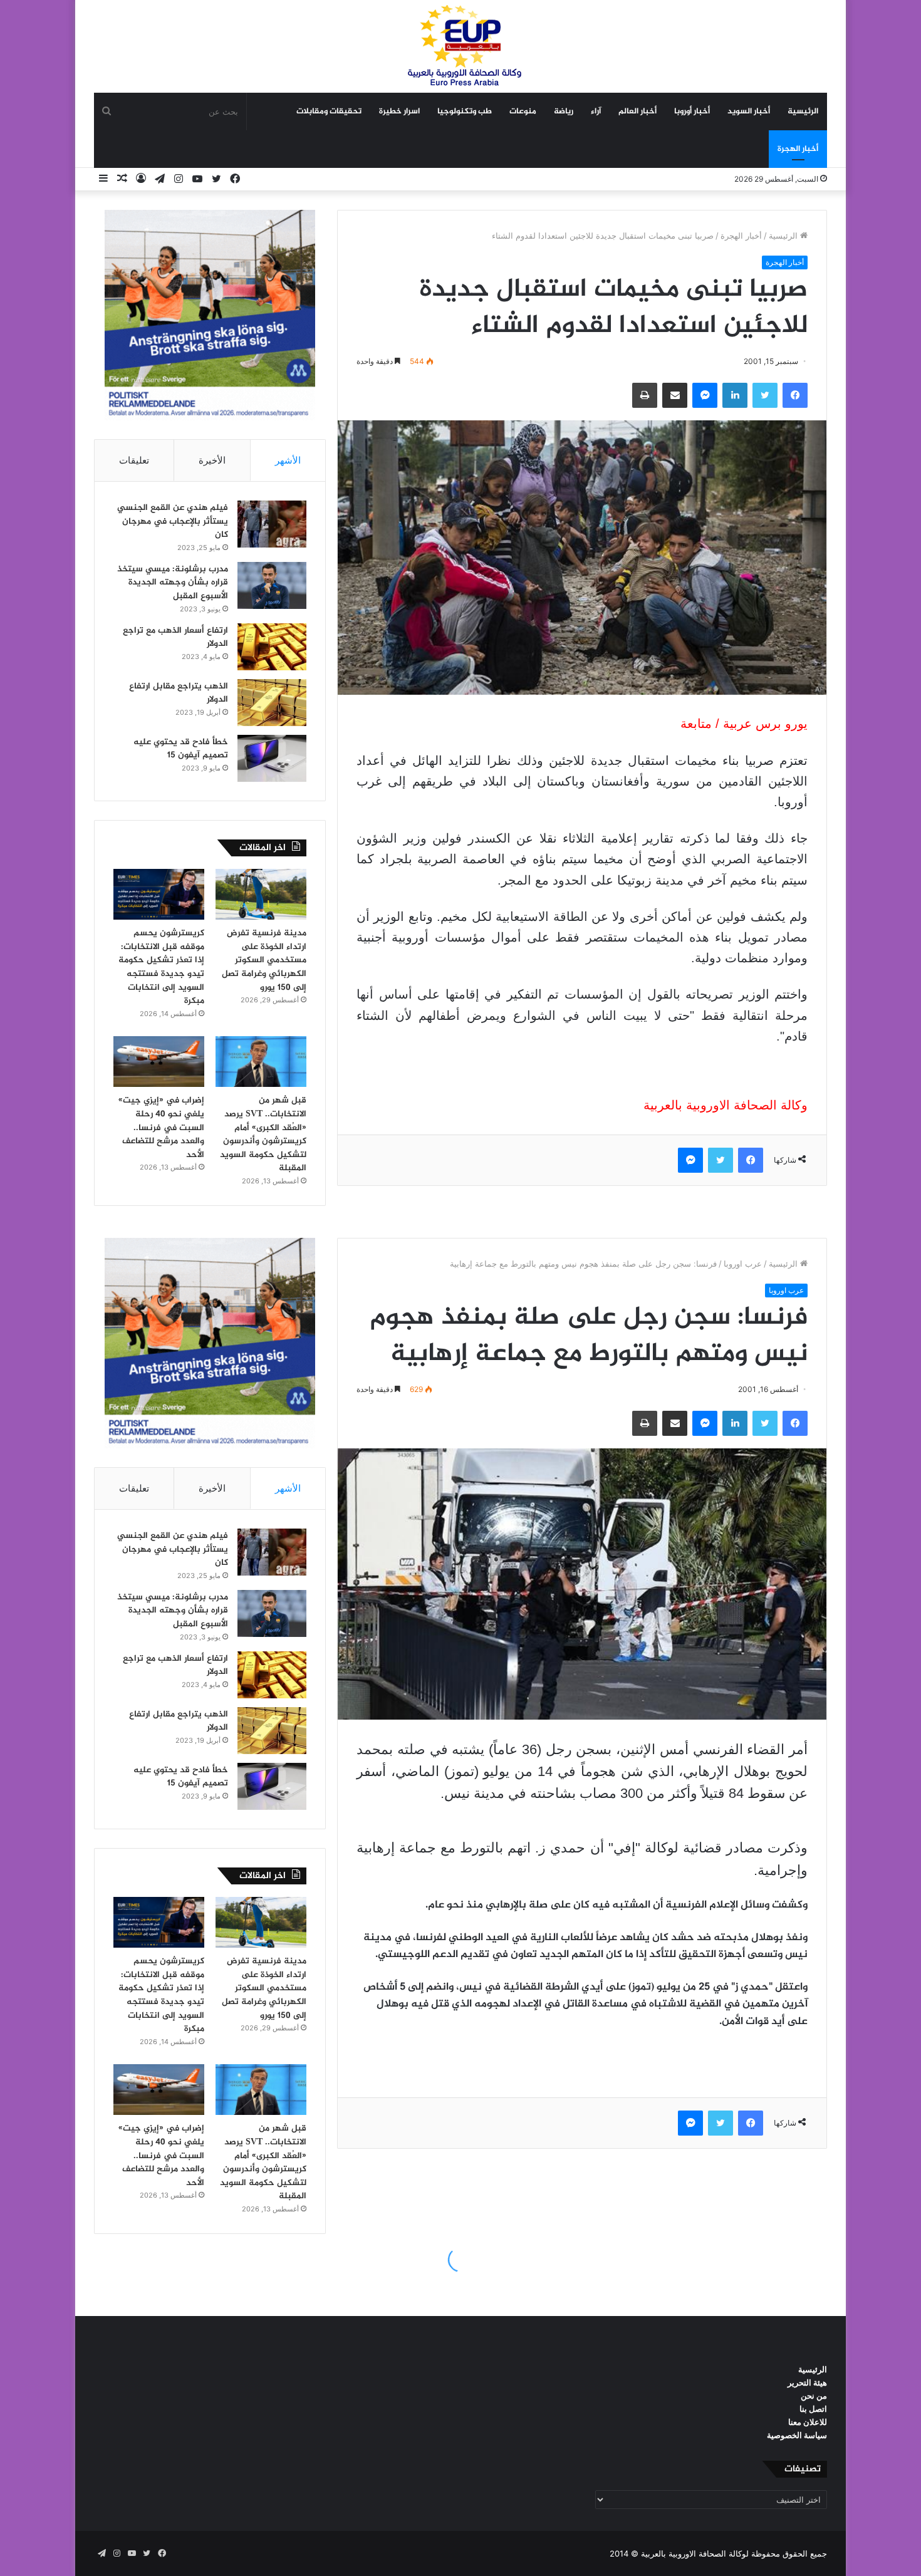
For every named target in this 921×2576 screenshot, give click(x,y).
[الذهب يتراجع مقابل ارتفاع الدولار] (272, 703)
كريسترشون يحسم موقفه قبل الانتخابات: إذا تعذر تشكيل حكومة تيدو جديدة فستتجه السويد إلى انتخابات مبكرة (161, 967)
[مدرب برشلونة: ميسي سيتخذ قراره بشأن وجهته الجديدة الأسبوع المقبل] (272, 585)
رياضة (564, 112)
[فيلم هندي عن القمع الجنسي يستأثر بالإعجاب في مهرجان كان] (272, 524)
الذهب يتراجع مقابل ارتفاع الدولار (179, 693)
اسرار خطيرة (399, 112)
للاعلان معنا (808, 2422)
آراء (596, 112)
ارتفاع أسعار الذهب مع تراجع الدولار (175, 637)
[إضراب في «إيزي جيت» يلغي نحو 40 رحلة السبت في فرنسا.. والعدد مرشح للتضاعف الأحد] (159, 1062)
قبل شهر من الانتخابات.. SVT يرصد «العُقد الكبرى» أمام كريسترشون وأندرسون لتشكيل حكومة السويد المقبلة (263, 1134)
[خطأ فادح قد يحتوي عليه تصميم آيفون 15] (272, 758)
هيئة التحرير (807, 2382)
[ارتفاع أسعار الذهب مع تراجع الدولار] (272, 647)
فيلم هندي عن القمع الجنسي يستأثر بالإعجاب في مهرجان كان (173, 521)
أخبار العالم (637, 112)
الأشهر (288, 460)
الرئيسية (803, 112)
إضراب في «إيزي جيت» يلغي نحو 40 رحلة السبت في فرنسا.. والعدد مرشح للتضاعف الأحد (161, 1127)
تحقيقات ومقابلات (329, 112)
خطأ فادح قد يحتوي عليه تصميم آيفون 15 (181, 749)
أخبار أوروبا (692, 112)
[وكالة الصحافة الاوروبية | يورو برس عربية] (460, 46)
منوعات (523, 112)
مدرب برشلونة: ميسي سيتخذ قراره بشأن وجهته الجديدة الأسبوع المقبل (173, 583)
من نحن (814, 2396)
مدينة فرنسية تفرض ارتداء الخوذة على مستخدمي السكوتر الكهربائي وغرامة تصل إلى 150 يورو (264, 960)
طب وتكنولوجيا (465, 112)
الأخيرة (212, 460)
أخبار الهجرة (798, 149)
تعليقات (134, 460)
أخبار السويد (749, 112)
